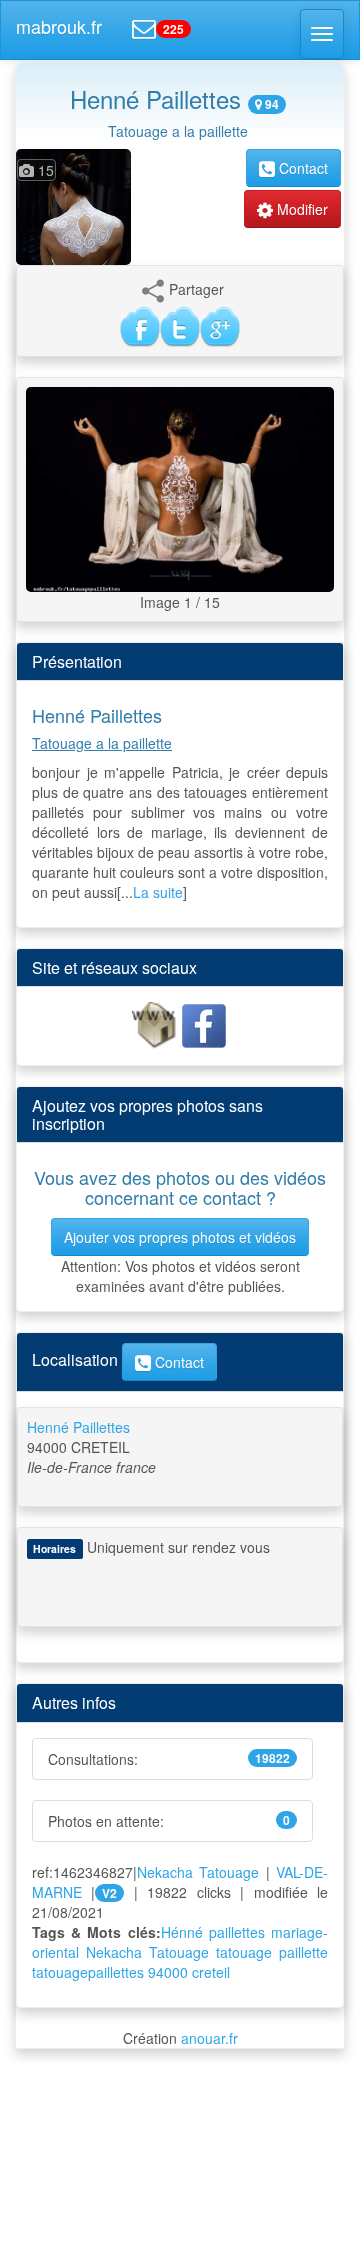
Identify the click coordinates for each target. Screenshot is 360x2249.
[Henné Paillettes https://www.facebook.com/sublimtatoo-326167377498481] (204, 1024)
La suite (158, 892)
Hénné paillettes (213, 1932)
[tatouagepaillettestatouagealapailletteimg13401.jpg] (180, 487)
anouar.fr (209, 2038)
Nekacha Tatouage (198, 1872)
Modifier (300, 209)
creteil (211, 1972)
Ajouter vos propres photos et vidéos (180, 1237)
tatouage (244, 1952)
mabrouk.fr (59, 26)
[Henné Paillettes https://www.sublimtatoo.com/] (156, 1024)
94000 (168, 1972)
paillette (303, 1952)
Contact (301, 168)
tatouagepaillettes (88, 1972)
